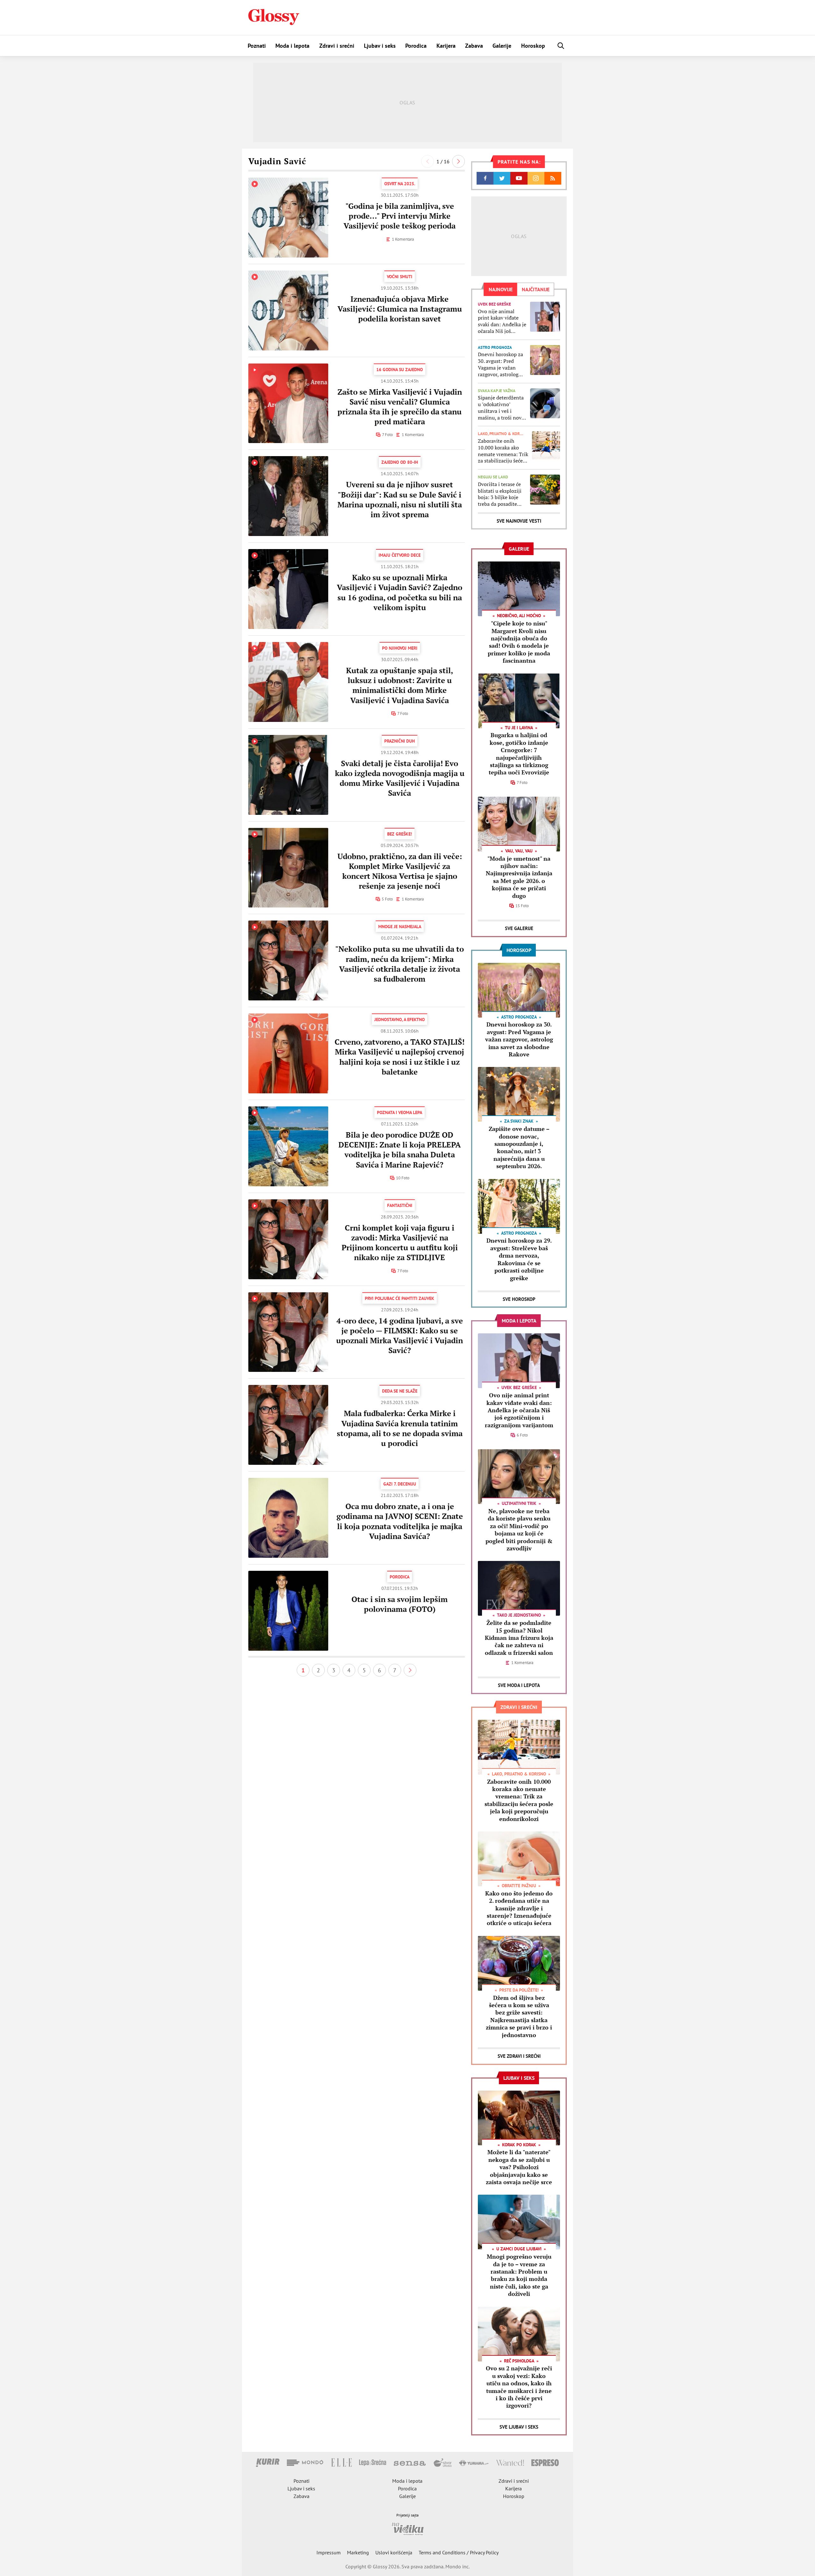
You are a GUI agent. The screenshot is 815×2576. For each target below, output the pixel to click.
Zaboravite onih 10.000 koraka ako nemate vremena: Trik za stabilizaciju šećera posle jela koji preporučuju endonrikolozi (503, 451)
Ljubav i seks (380, 46)
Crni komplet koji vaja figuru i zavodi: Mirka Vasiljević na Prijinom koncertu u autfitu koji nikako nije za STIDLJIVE (400, 1243)
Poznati (257, 46)
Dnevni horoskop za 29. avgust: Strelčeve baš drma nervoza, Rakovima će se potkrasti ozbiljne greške (519, 1259)
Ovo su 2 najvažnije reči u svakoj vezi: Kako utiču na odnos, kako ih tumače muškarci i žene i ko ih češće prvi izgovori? (519, 2387)
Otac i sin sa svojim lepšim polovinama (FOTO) (400, 1604)
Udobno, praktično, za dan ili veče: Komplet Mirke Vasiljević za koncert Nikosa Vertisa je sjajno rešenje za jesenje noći (400, 871)
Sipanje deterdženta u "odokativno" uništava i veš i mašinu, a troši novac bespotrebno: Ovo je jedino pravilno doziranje (502, 408)
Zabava (474, 46)
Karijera (446, 46)
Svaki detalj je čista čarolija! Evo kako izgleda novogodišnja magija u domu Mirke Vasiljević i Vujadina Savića (400, 778)
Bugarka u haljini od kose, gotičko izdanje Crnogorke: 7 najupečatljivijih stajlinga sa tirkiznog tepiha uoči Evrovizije (519, 754)
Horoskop (533, 46)
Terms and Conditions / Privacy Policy (459, 2552)
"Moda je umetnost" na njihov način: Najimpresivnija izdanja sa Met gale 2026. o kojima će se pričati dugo (519, 877)
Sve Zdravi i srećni (519, 2056)
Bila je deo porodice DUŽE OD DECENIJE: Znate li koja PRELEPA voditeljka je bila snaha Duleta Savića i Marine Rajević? (400, 1150)
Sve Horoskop (519, 1299)
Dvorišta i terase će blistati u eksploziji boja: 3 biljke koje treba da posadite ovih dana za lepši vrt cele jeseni (502, 494)
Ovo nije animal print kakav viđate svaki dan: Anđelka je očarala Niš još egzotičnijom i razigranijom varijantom (502, 321)
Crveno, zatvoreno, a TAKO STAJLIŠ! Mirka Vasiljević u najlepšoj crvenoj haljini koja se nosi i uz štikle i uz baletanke (400, 1057)
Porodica (416, 46)
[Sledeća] (458, 161)
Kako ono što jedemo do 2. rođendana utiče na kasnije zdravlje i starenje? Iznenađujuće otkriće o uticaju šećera (519, 1908)
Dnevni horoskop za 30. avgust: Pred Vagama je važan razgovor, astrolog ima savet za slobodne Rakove (500, 364)
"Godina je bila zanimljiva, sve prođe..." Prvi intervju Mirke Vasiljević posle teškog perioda (400, 216)
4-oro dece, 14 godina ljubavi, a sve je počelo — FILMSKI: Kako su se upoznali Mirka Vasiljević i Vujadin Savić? (400, 1336)
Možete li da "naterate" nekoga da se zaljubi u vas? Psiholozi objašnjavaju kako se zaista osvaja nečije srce (519, 2167)
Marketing (358, 2552)
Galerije (502, 46)
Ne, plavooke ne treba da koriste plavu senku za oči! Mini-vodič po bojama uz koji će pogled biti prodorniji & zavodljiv (519, 1530)
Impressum (329, 2552)
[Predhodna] (428, 161)
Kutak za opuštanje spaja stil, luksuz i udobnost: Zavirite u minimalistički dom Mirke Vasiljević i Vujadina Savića (400, 685)
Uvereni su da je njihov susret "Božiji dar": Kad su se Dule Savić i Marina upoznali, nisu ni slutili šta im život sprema (400, 499)
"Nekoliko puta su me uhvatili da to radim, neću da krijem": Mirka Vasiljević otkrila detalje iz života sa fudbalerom (400, 964)
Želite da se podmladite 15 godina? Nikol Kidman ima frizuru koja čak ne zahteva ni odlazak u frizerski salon (519, 1638)
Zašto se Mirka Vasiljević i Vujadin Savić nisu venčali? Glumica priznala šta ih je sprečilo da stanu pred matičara (400, 407)
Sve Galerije (519, 928)
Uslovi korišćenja (394, 2552)
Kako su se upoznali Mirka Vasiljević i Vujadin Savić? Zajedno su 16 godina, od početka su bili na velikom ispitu (400, 592)
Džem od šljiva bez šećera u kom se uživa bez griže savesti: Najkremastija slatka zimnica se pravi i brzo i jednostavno (519, 2016)
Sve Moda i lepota (519, 1685)
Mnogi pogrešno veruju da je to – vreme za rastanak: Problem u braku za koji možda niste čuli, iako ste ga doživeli (519, 2275)
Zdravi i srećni (337, 46)
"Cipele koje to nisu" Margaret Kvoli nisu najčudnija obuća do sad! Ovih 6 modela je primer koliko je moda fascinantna (519, 642)
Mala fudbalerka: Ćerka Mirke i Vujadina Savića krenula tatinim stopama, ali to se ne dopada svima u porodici (400, 1428)
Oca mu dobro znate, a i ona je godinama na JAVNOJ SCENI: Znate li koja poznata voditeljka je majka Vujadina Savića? (400, 1521)
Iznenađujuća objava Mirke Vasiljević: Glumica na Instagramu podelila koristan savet (400, 309)
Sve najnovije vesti (519, 521)
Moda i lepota (292, 46)
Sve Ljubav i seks (519, 2427)
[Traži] (561, 46)
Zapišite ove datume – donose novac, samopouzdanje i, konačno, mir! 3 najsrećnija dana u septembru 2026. (519, 1147)
